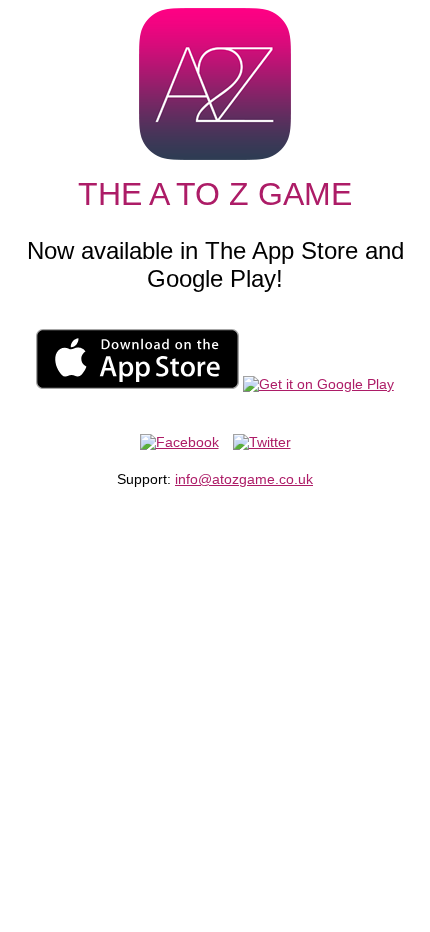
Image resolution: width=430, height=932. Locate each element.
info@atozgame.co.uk (244, 479)
